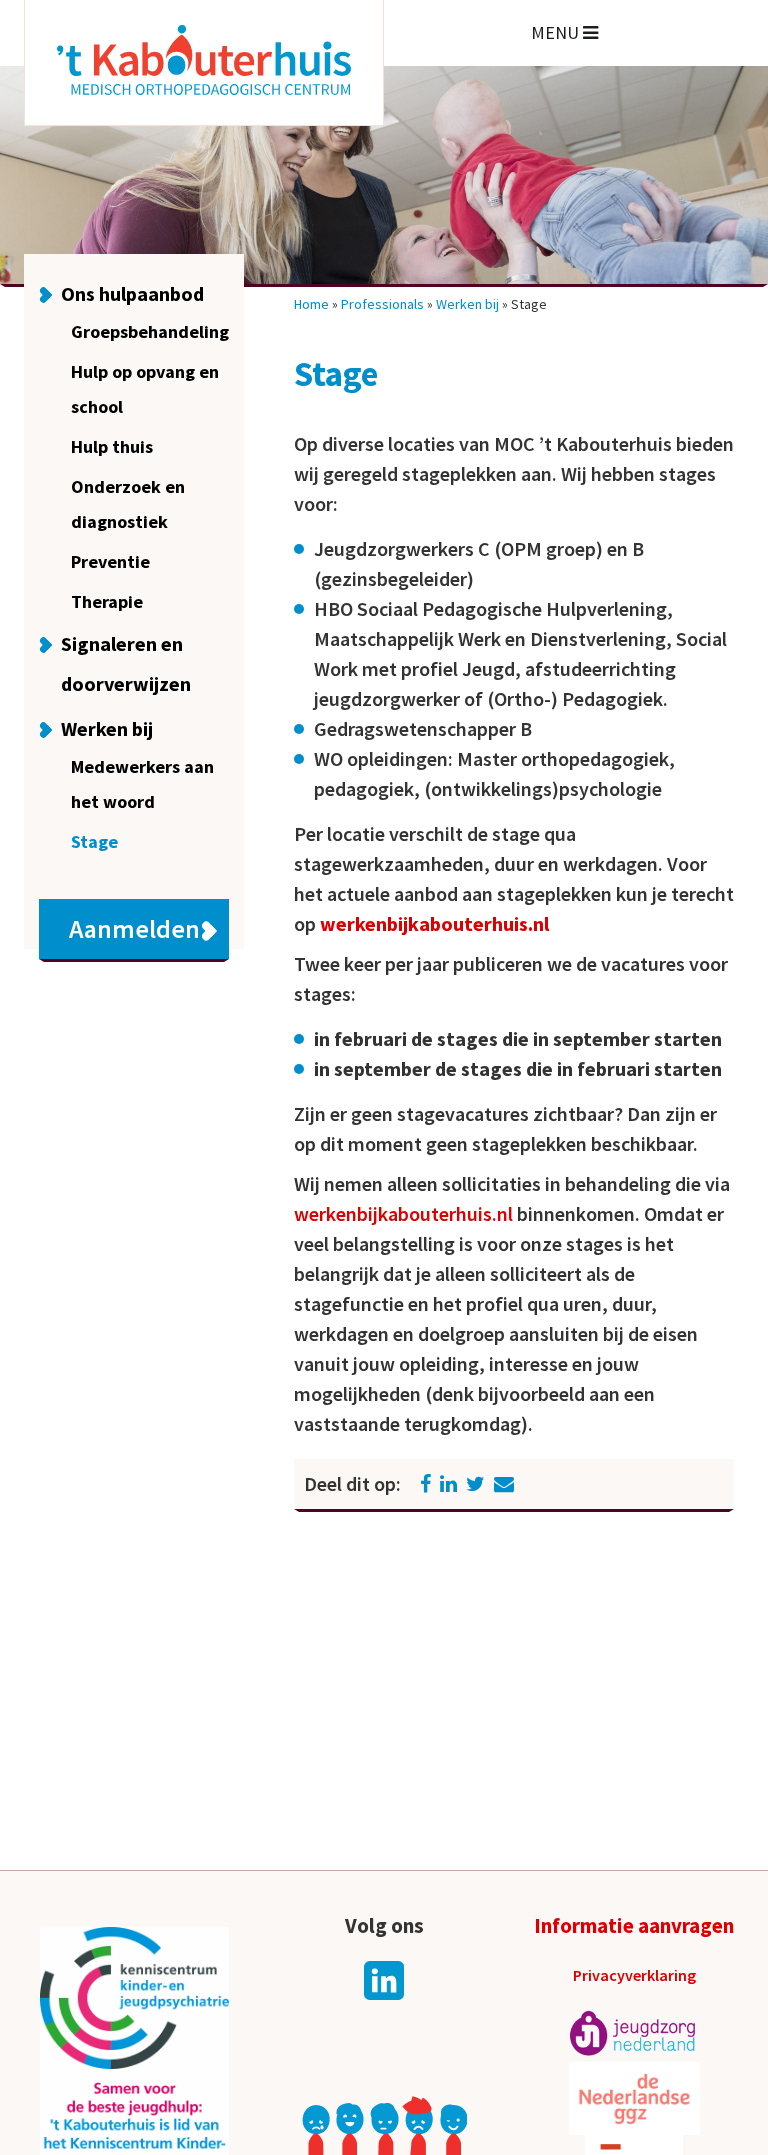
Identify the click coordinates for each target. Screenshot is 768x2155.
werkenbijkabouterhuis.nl (436, 923)
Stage (94, 841)
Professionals (382, 304)
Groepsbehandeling (150, 331)
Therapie (107, 601)
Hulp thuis (112, 446)
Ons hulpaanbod (132, 293)
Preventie (110, 561)
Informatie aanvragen (634, 1925)
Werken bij (107, 728)
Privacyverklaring (634, 1975)
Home (311, 304)
